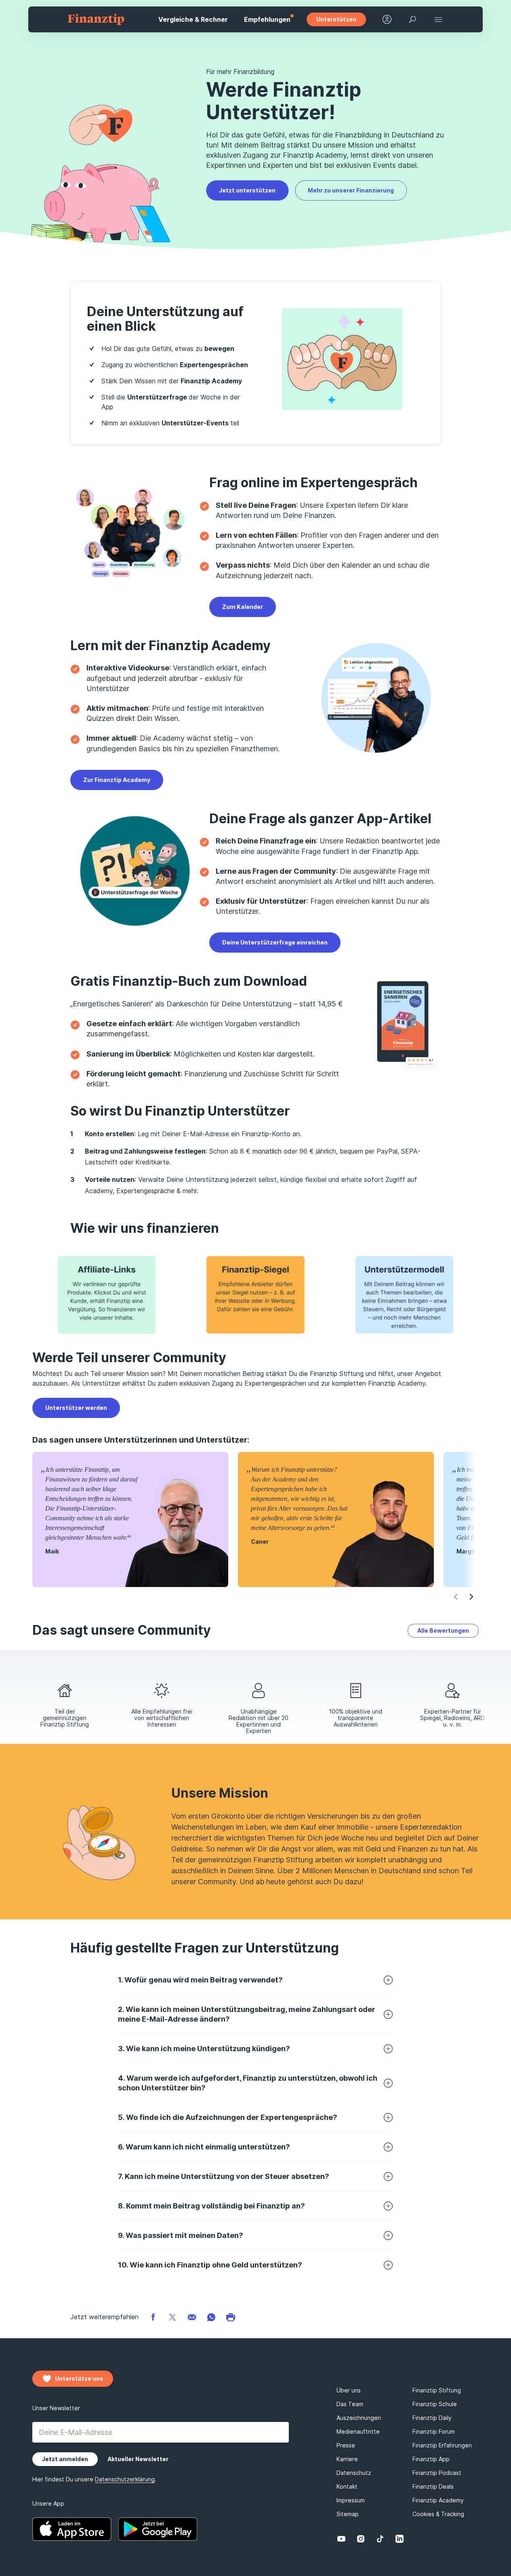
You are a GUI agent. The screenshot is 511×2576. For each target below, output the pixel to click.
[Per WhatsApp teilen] (211, 2317)
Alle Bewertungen (443, 1630)
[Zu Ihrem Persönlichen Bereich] (387, 19)
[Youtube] (341, 2539)
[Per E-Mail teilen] (192, 2317)
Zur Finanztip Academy (117, 780)
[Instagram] (361, 2539)
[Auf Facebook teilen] (153, 2317)
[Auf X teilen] (172, 2317)
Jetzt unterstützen (247, 190)
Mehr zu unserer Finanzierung (351, 190)
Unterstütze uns (79, 2378)
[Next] (471, 1597)
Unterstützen (336, 19)
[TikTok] (380, 2539)
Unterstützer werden (76, 1408)
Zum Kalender (243, 607)
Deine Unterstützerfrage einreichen (275, 942)
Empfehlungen (267, 19)
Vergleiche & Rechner (193, 19)
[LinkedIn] (400, 2539)
